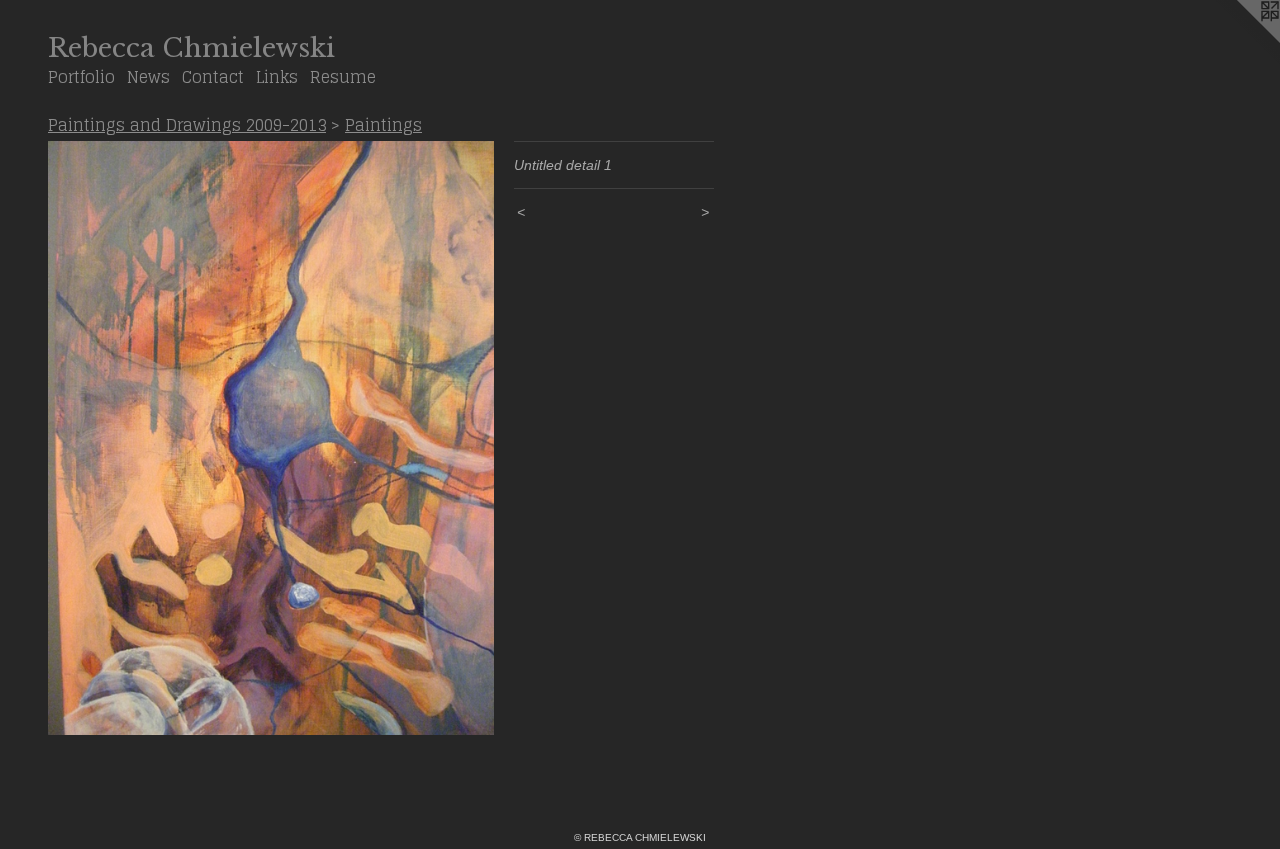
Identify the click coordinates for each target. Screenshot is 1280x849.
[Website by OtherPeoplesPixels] (1240, 40)
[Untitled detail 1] (271, 438)
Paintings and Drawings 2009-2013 (187, 125)
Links (277, 77)
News (148, 77)
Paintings (383, 125)
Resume (343, 77)
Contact (213, 77)
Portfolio (81, 77)
